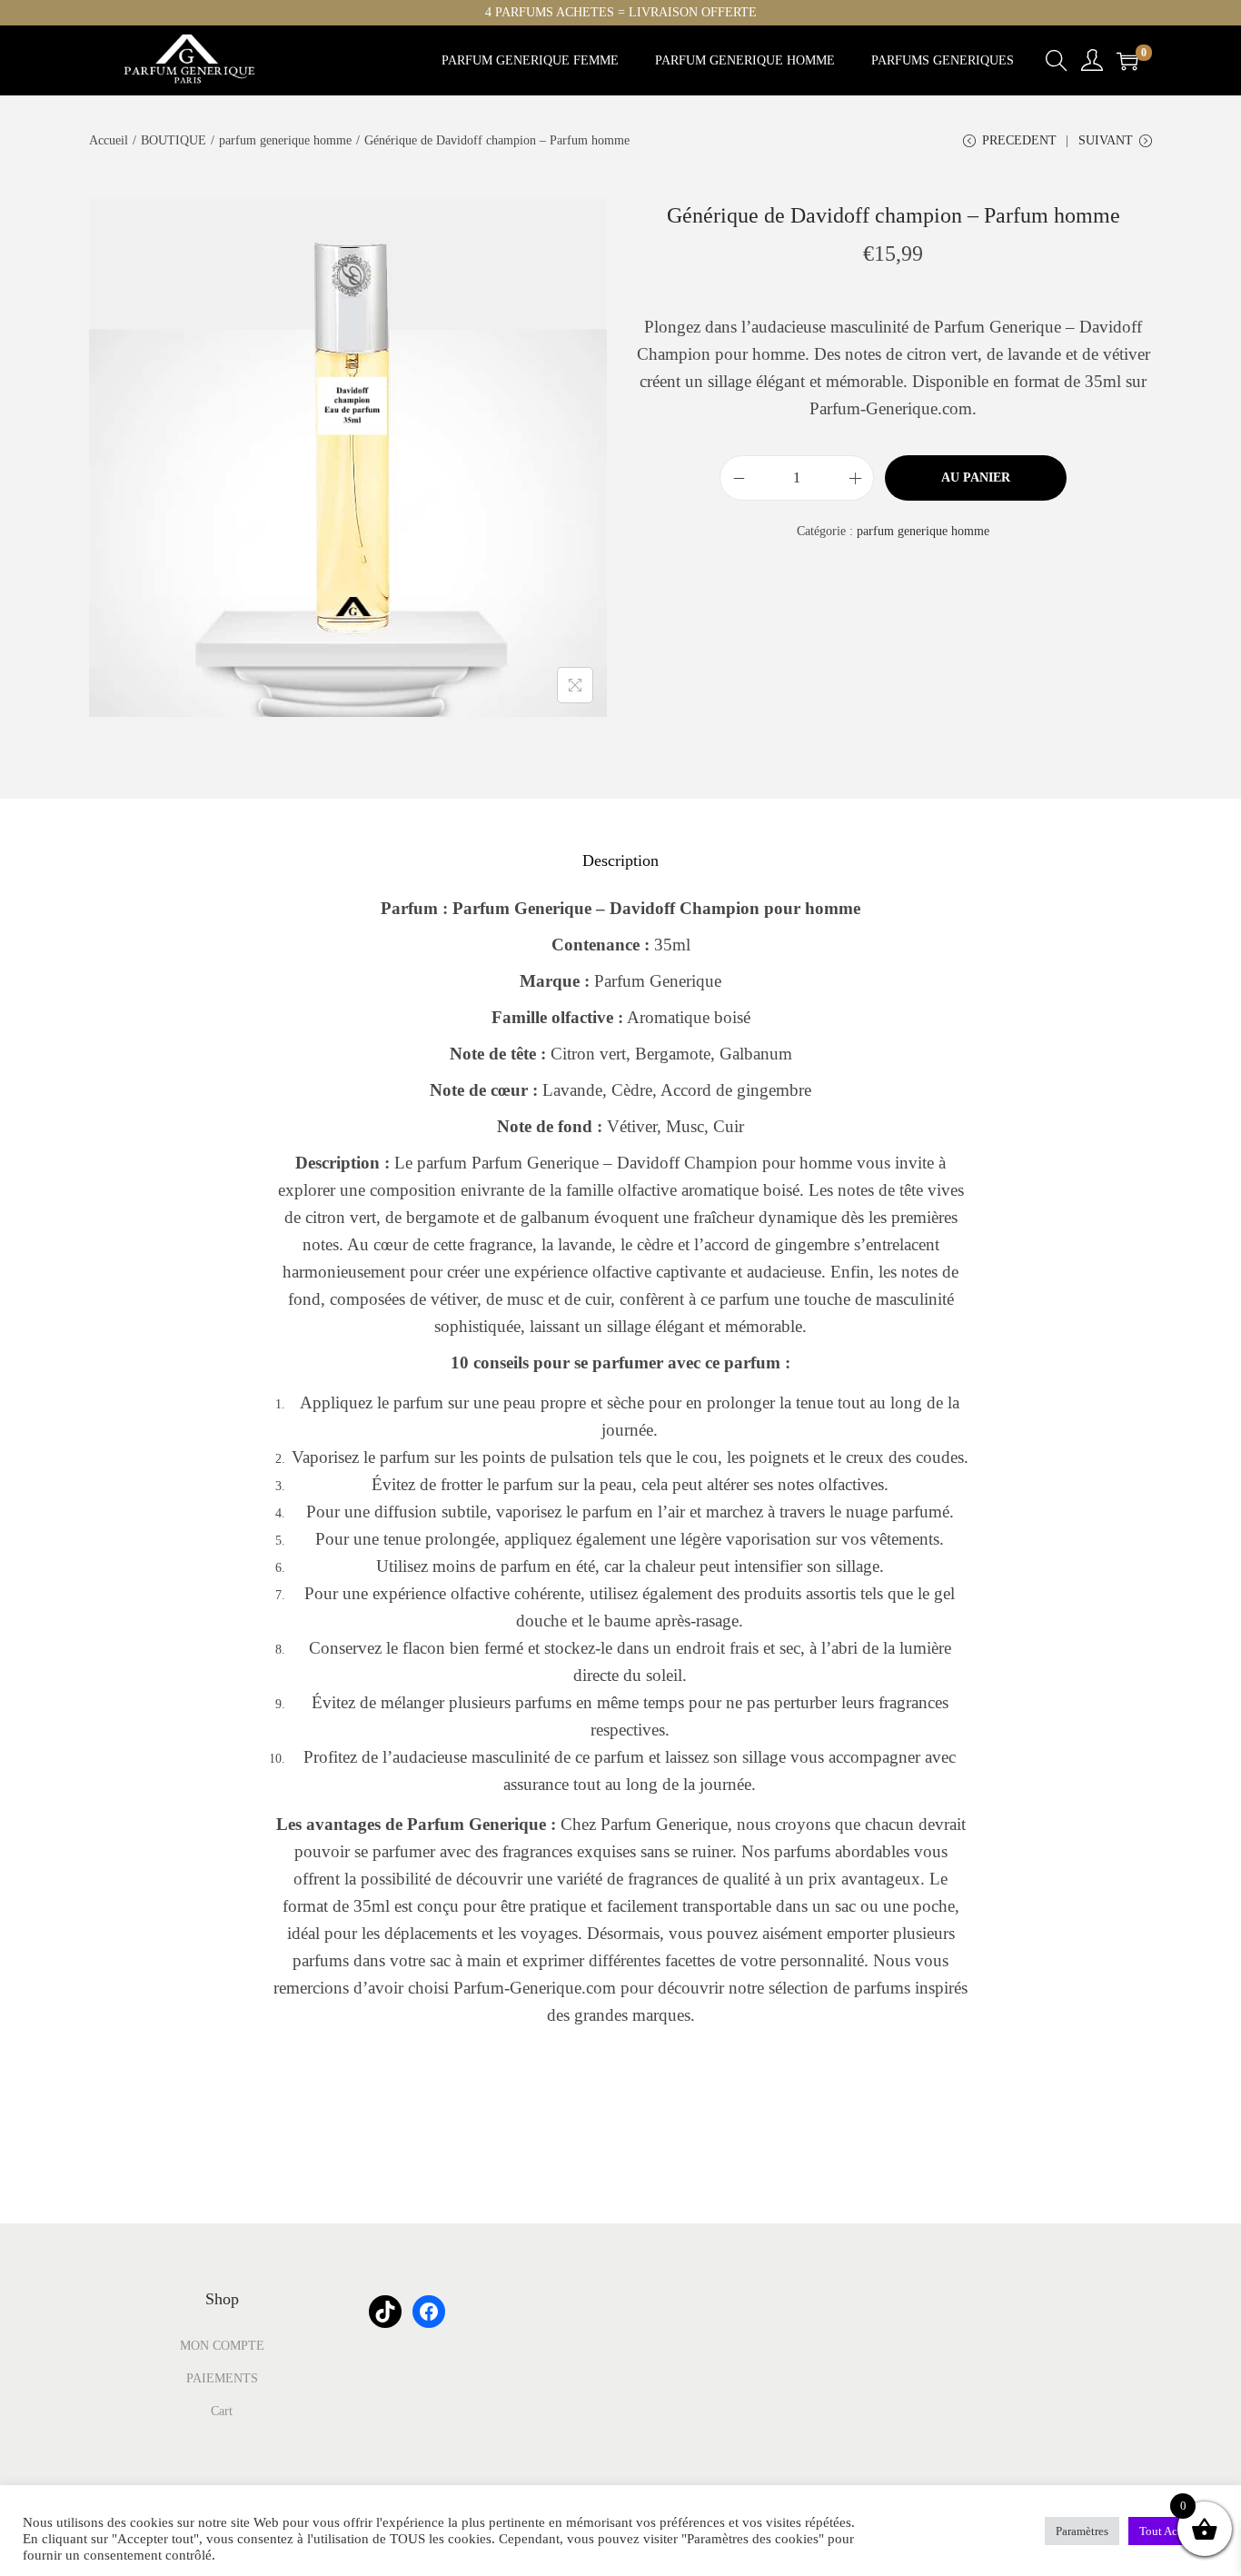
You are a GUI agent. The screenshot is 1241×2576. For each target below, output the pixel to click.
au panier (976, 477)
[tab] (620, 860)
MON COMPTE (222, 2346)
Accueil (109, 140)
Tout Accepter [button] (1173, 2531)
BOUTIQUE (174, 140)
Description (620, 860)
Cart (222, 2411)
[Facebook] (429, 2312)
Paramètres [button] (1082, 2531)
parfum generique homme (285, 140)
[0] (1127, 61)
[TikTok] (385, 2312)
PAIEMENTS (222, 2378)
